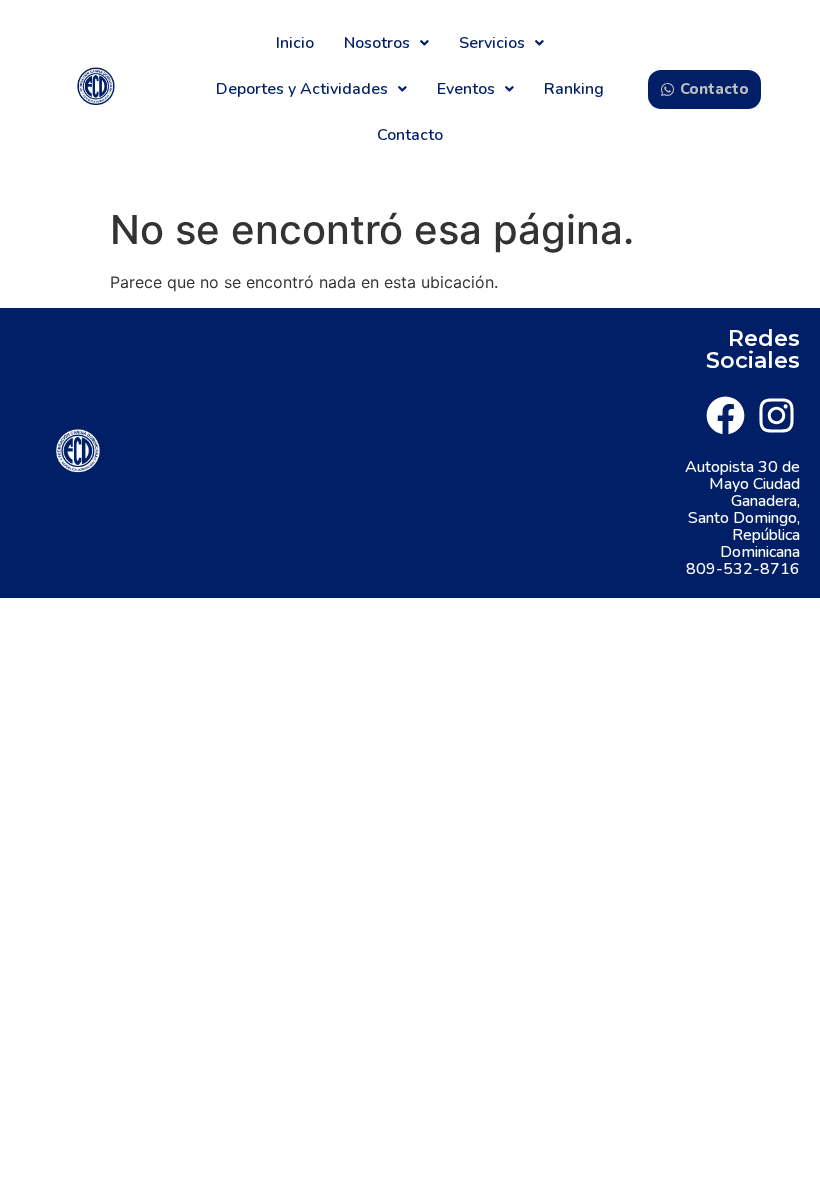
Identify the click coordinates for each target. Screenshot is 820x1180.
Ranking (574, 89)
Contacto (410, 135)
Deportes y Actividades (302, 89)
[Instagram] (776, 415)
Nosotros (377, 43)
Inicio (295, 43)
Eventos (466, 89)
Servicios (492, 43)
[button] (386, 43)
